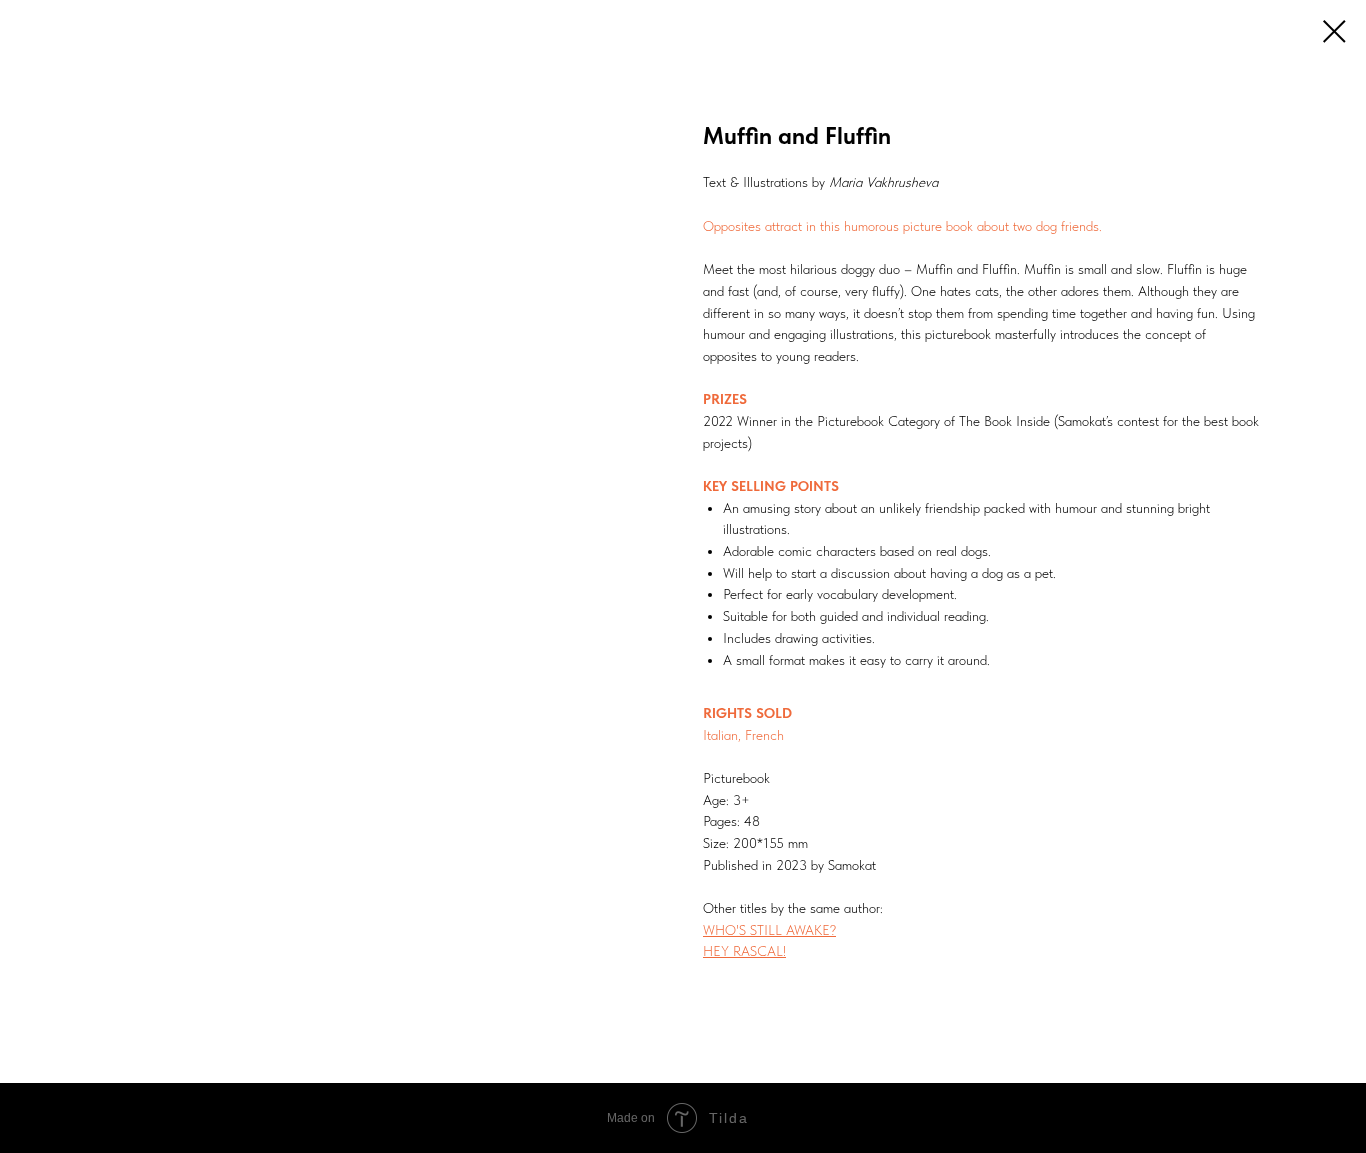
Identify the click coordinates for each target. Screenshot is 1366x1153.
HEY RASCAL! (744, 951)
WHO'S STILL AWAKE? (769, 930)
